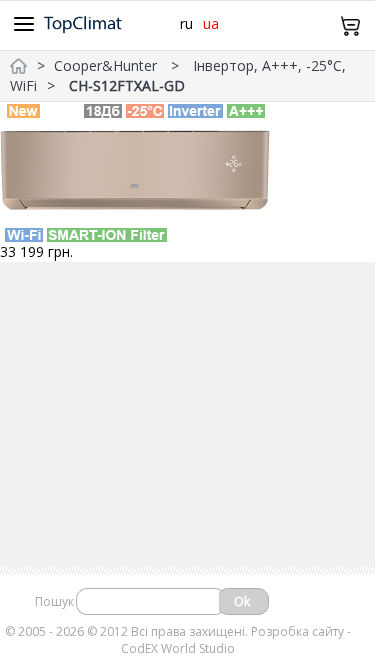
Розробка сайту (297, 631)
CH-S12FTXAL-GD (127, 85)
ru (186, 23)
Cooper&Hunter (107, 65)
